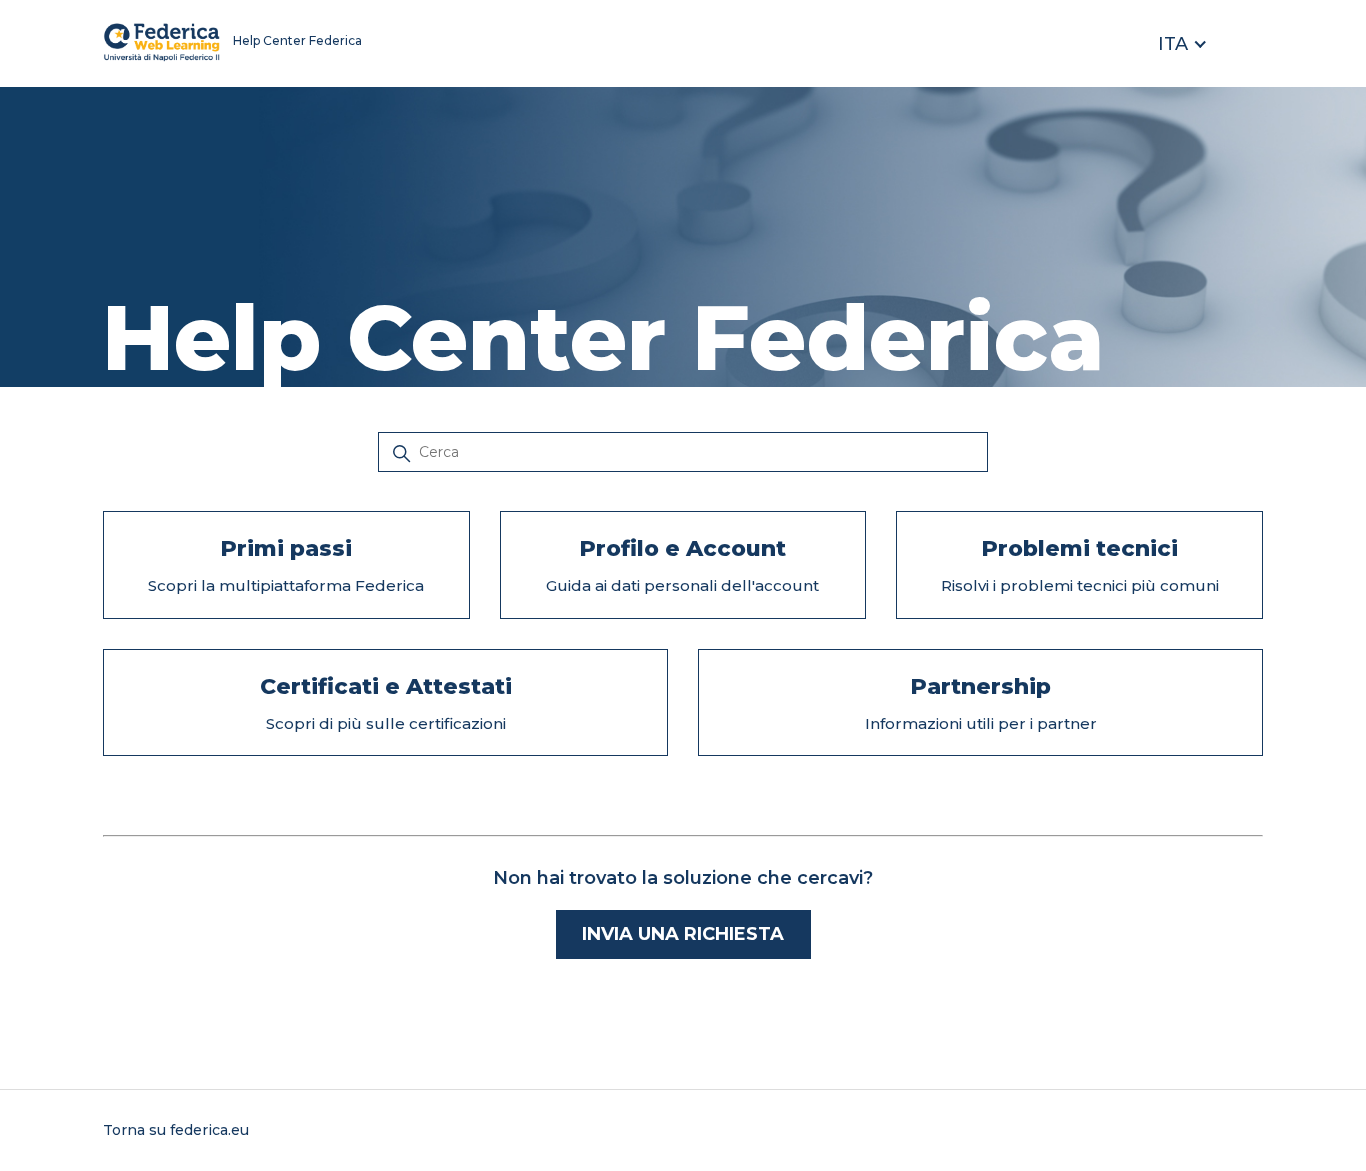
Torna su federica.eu (176, 1130)
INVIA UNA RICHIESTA (683, 934)
